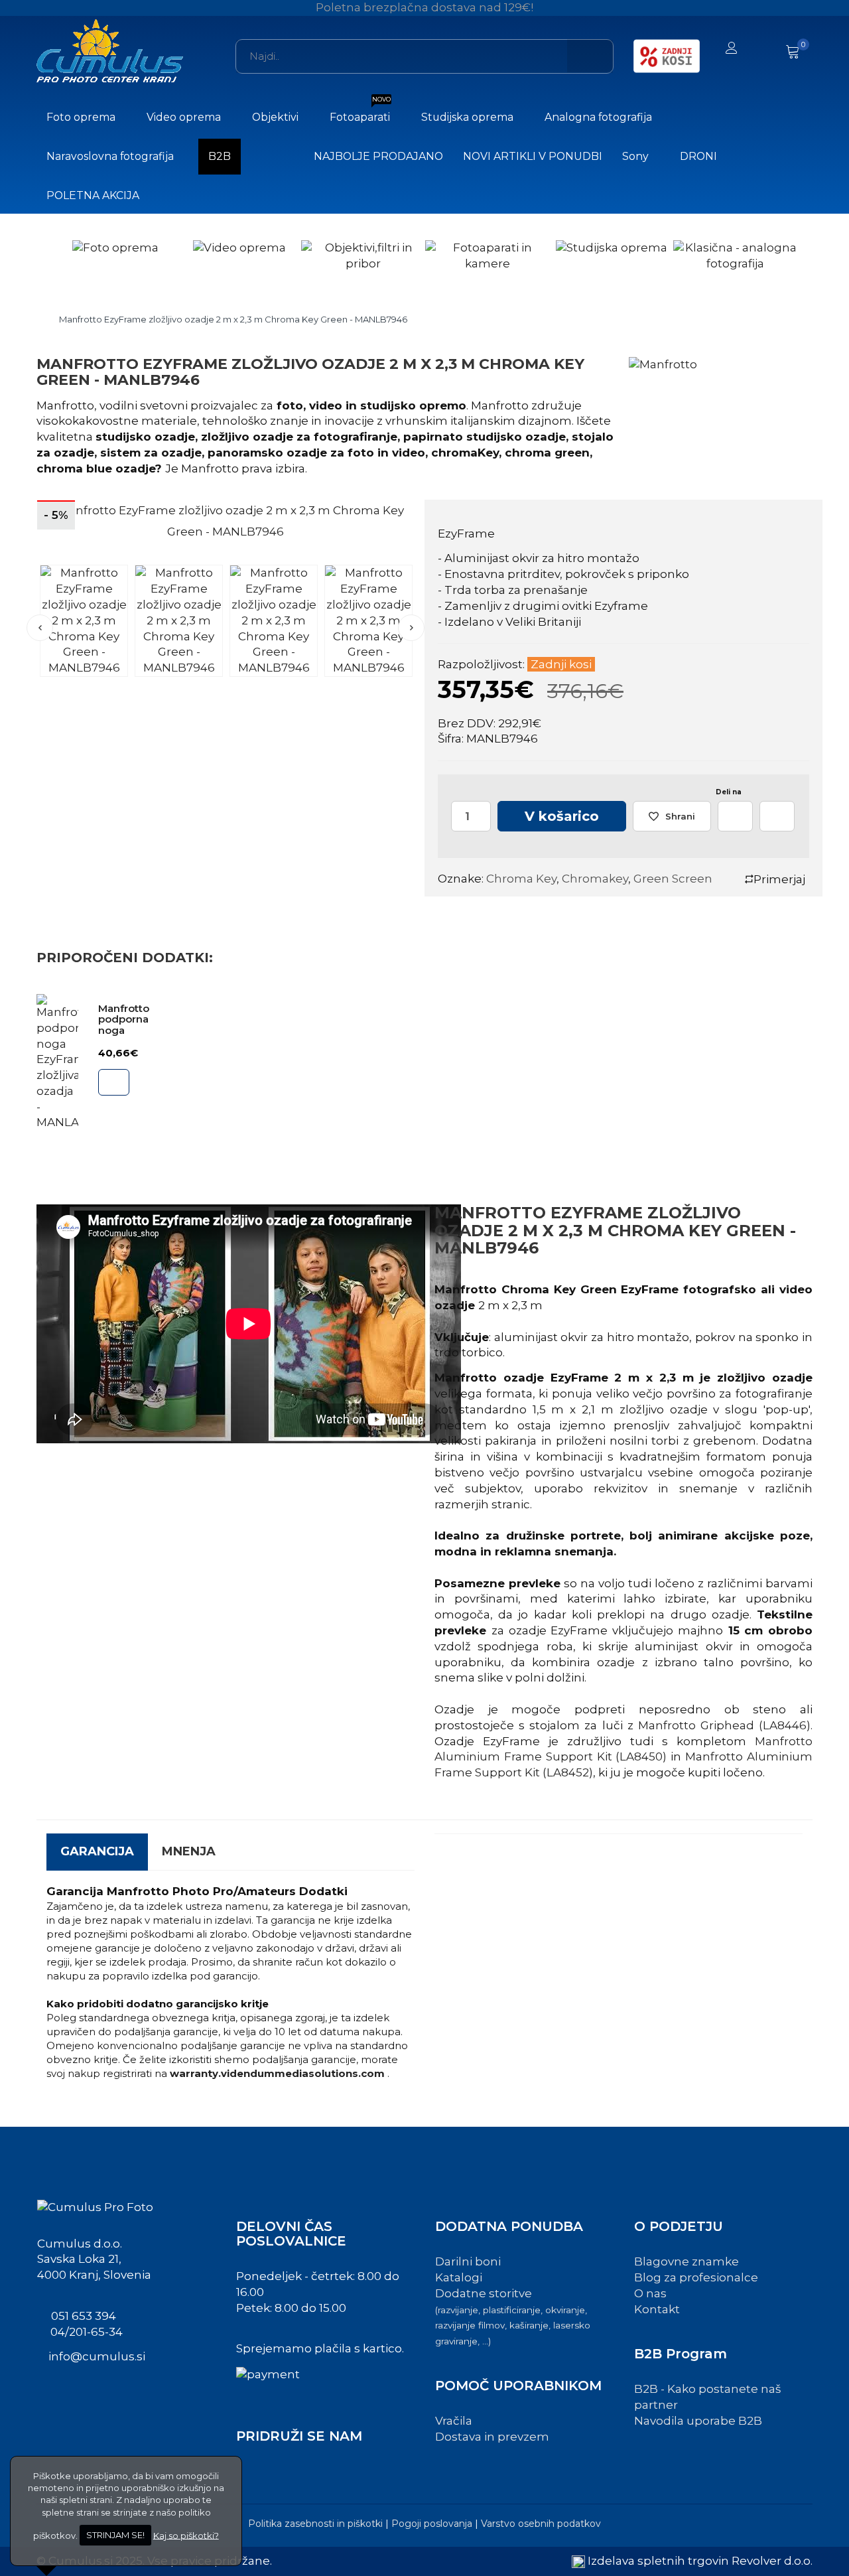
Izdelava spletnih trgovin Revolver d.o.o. (700, 2561)
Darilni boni (468, 2261)
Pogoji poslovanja (432, 2524)
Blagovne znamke (686, 2261)
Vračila (454, 2421)
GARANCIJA (97, 1851)
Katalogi (459, 2277)
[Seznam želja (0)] (764, 49)
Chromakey (595, 879)
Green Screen (673, 879)
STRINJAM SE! (115, 2535)
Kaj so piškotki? (186, 2535)
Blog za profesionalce (696, 2277)
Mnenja (189, 1851)
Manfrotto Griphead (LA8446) (724, 1725)
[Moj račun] (732, 49)
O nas (650, 2293)
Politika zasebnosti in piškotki (315, 2524)
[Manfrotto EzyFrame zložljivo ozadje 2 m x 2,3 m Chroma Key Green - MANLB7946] (84, 620)
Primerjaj (779, 879)
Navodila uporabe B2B (698, 2421)
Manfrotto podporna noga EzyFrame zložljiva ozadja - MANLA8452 (137, 1036)
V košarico (562, 816)
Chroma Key (521, 879)
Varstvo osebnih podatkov (541, 2524)
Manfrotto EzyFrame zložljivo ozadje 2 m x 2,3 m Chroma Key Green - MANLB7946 (233, 319)
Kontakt (657, 2309)
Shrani (680, 816)
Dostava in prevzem (492, 2437)
